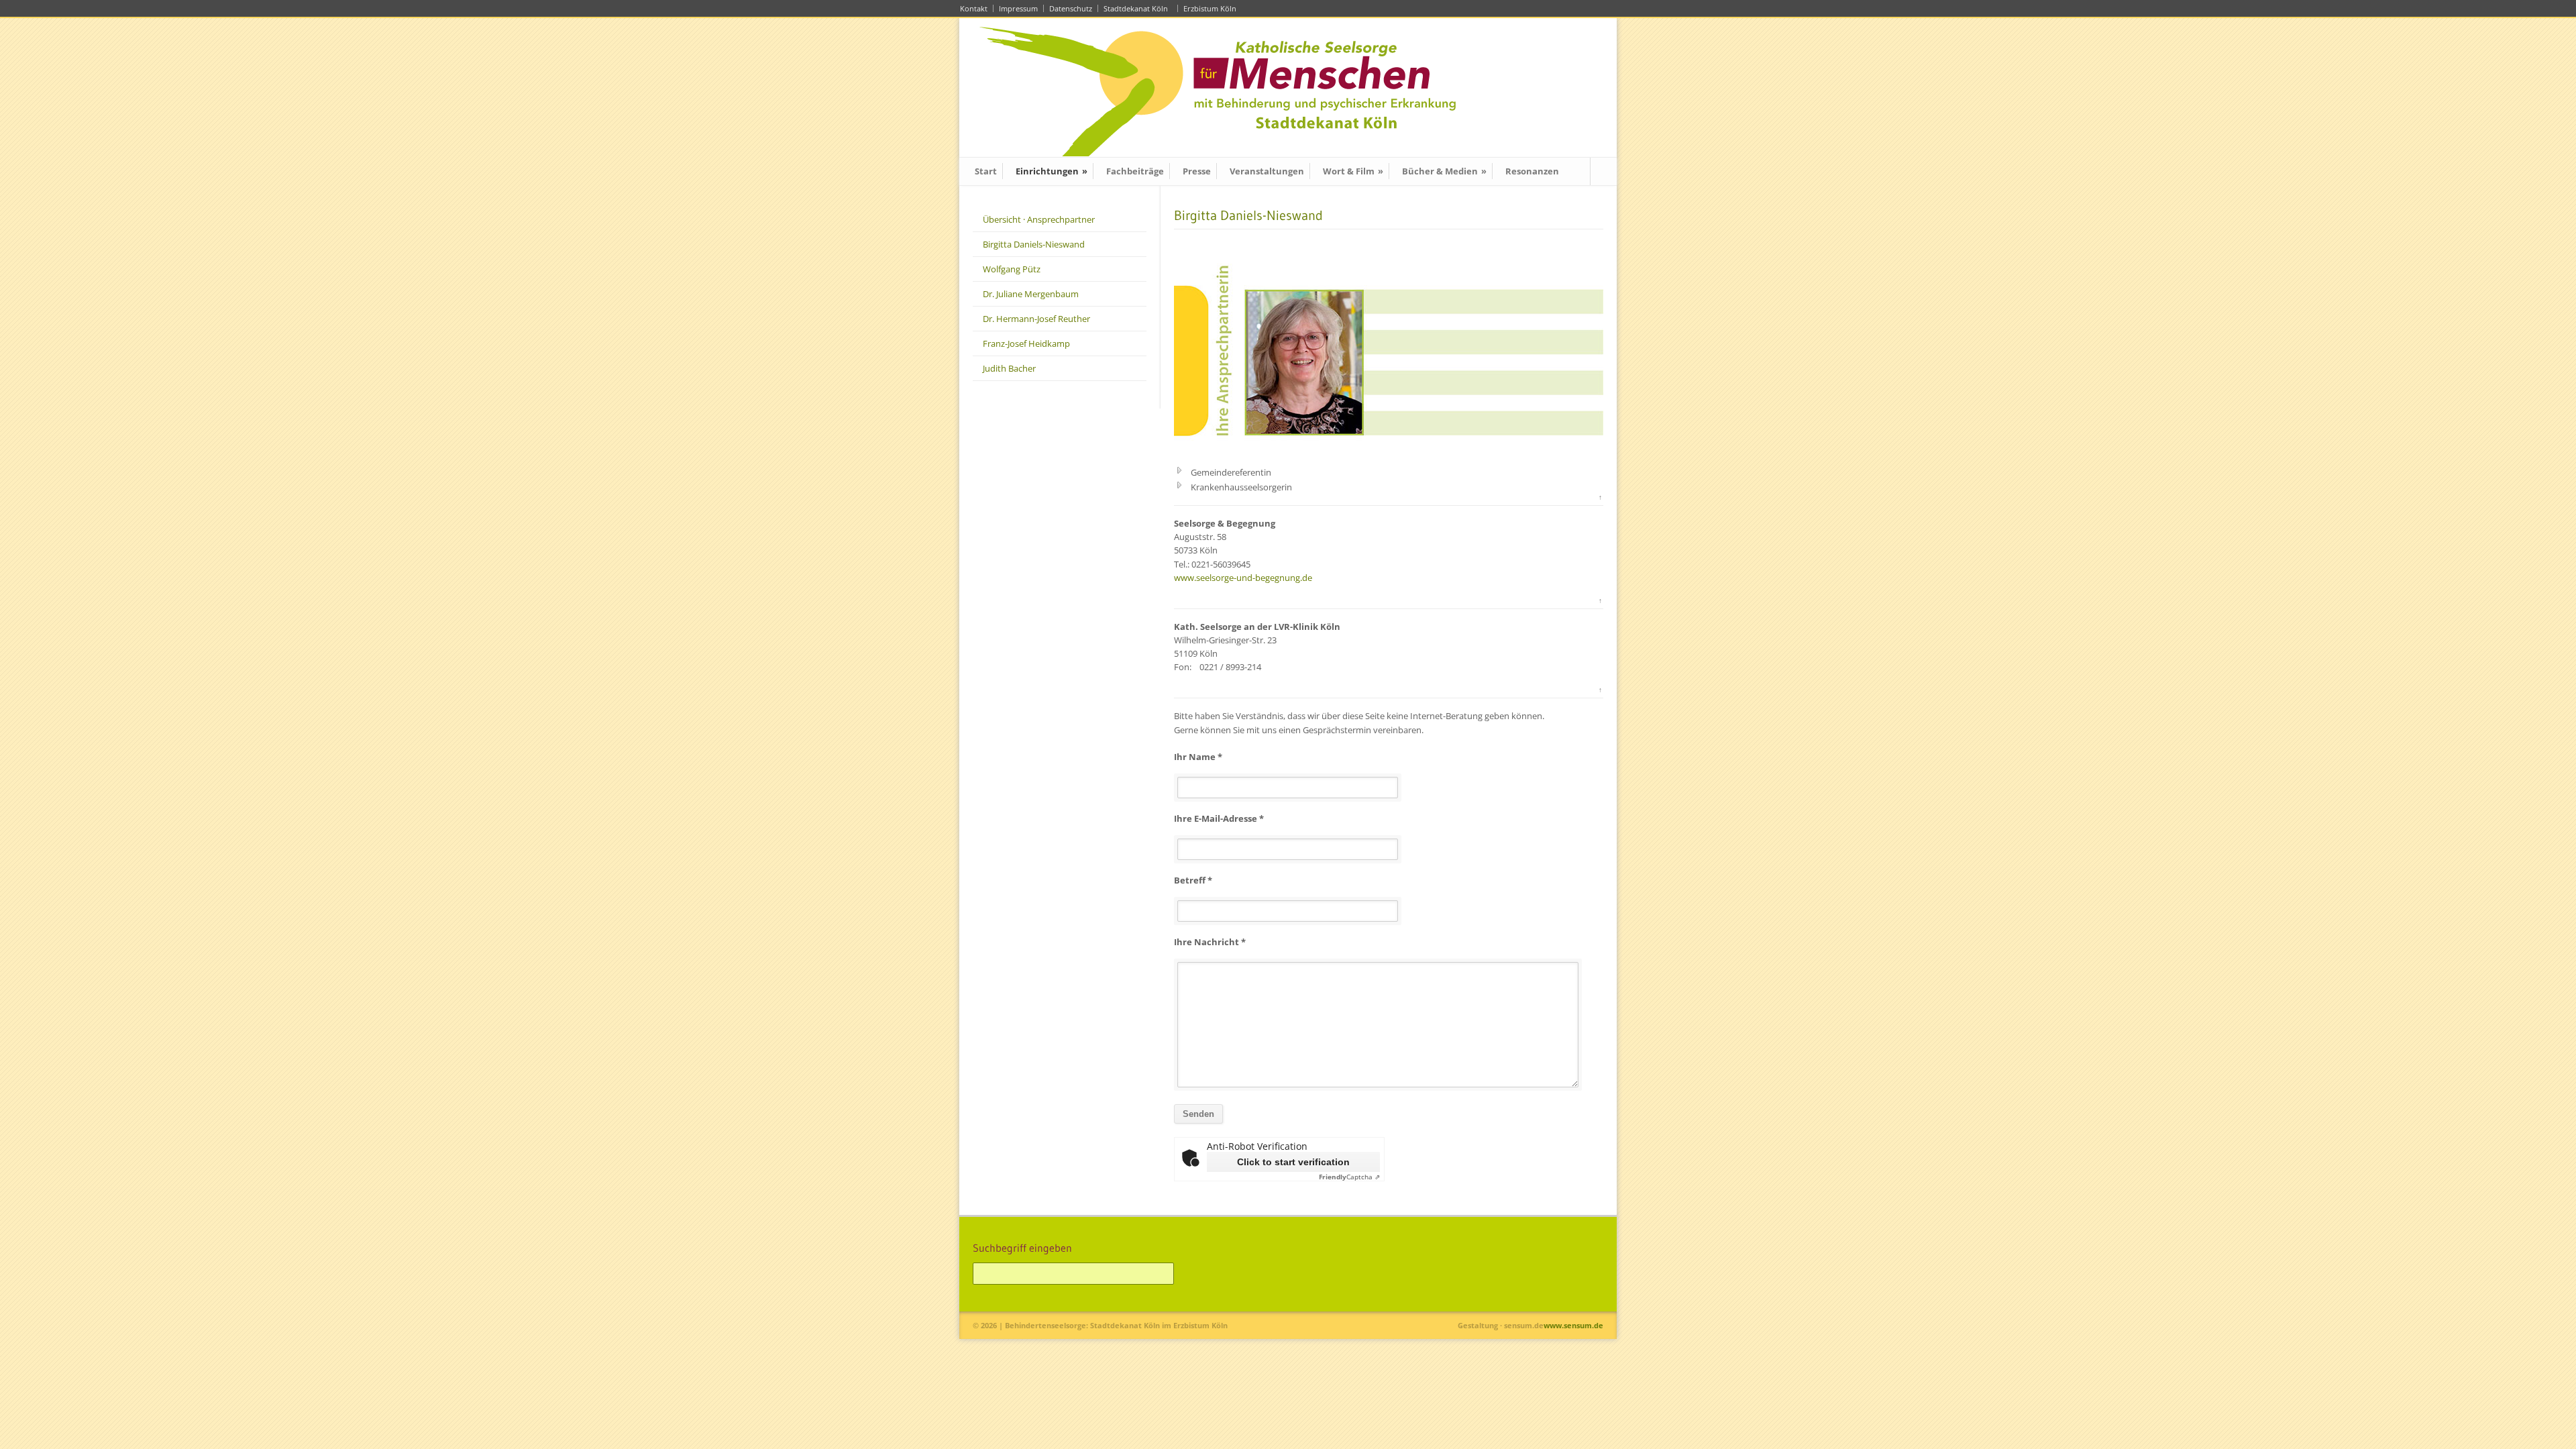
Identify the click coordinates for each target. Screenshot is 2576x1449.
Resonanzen (1532, 171)
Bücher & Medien (1444, 171)
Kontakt (974, 8)
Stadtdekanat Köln (1138, 8)
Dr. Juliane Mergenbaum (1031, 294)
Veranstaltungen (1267, 171)
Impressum (1018, 8)
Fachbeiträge (1135, 171)
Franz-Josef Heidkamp (1026, 343)
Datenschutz (1071, 8)
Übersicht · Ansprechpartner (1039, 219)
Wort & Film (1353, 171)
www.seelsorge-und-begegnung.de (1243, 578)
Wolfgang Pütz (1012, 269)
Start (986, 171)
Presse (1197, 171)
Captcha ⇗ (1349, 1177)
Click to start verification (1293, 1162)
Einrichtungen (1052, 171)
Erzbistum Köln (1212, 8)
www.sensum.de (1573, 1325)
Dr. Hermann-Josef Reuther (1036, 319)
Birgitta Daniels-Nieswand (1034, 244)
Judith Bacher (1009, 368)
